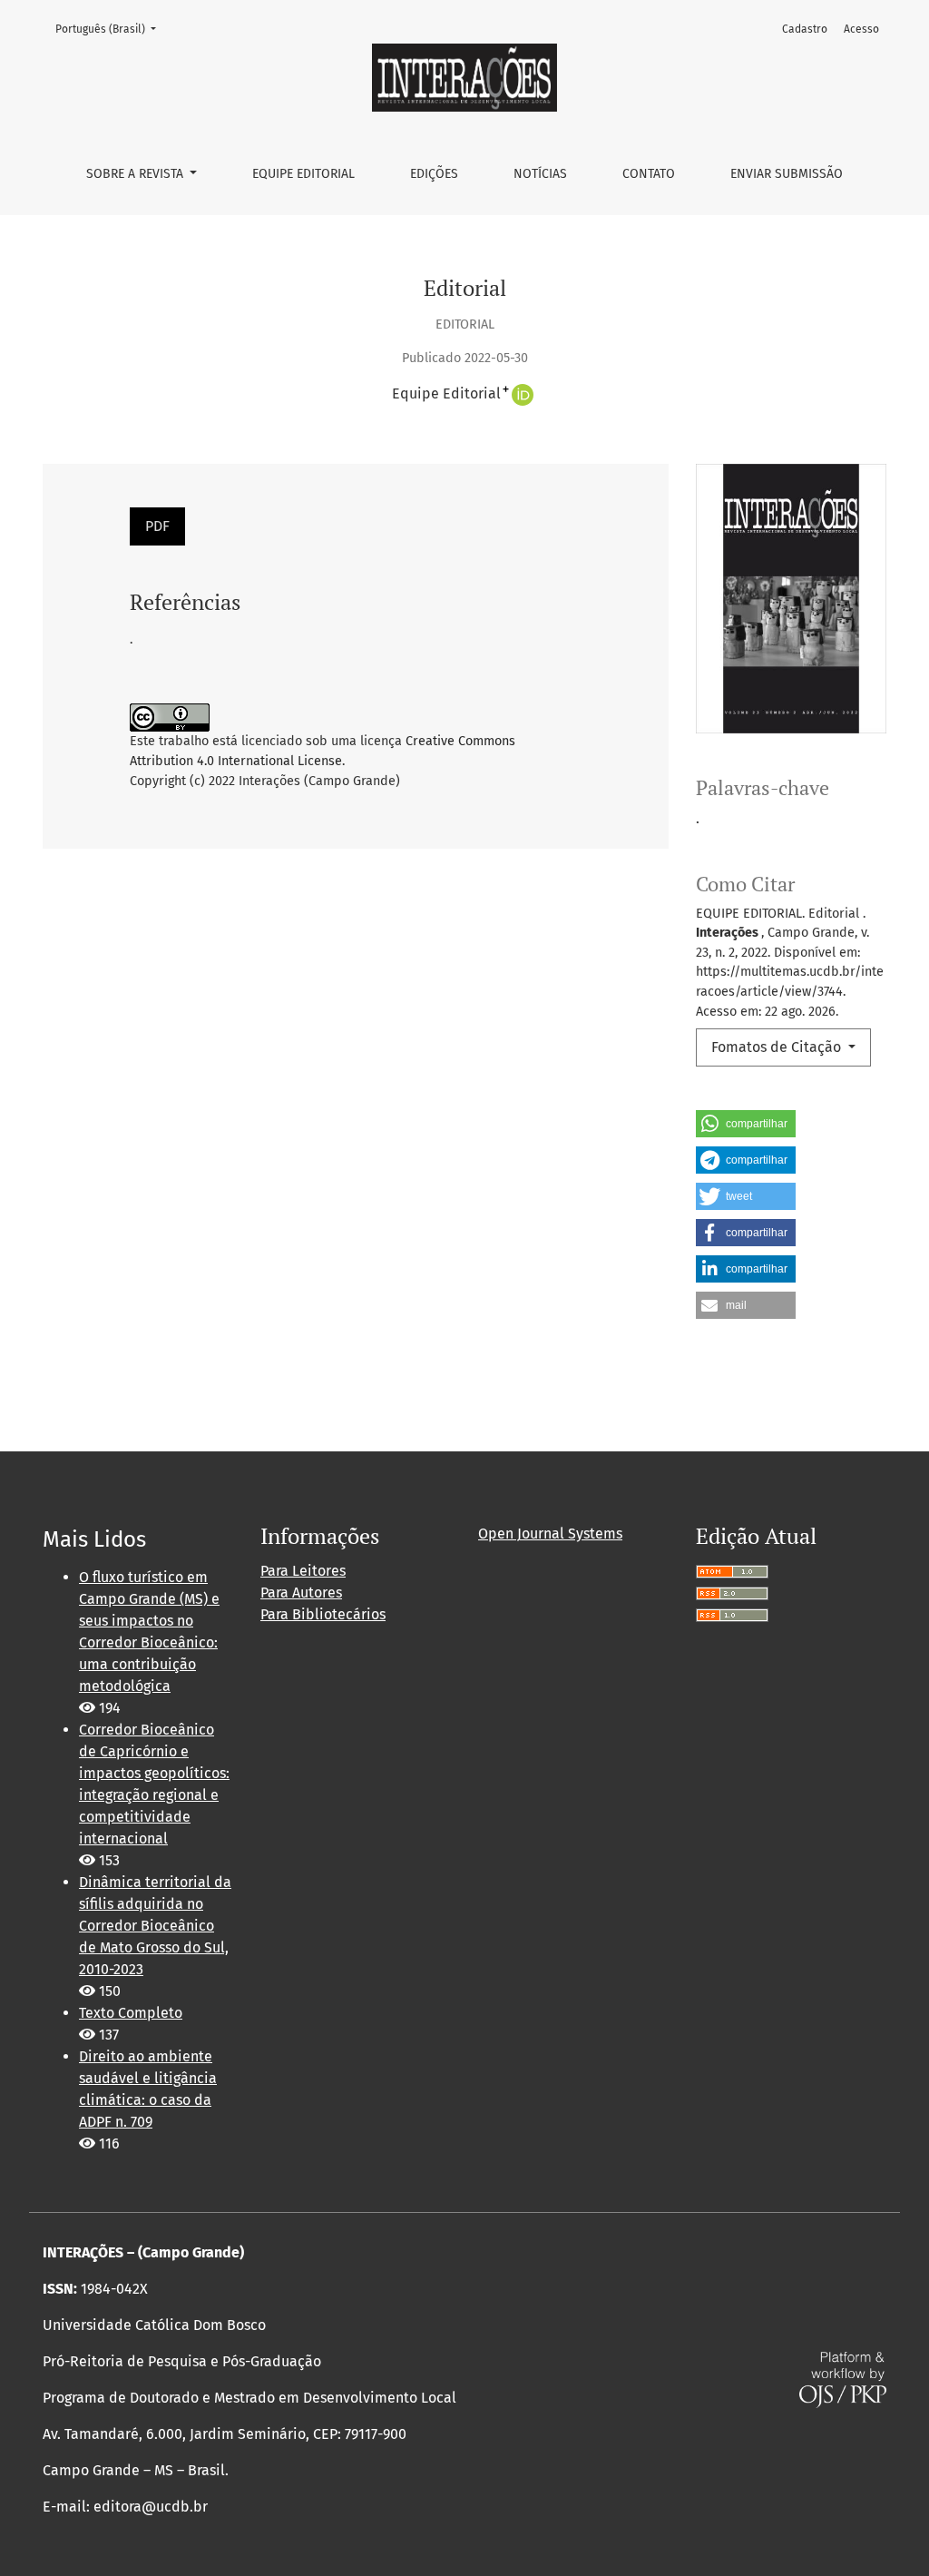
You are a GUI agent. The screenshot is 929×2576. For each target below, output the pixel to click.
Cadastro (805, 29)
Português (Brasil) (111, 29)
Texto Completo (131, 2013)
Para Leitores (303, 1571)
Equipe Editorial (303, 174)
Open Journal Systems (550, 1534)
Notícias (540, 174)
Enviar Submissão (787, 174)
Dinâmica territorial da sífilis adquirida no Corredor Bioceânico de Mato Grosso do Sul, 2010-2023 (155, 1926)
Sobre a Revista (137, 174)
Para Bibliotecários (323, 1614)
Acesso (861, 29)
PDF (157, 526)
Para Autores (301, 1593)
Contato (649, 174)
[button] (746, 1124)
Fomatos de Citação (778, 1047)
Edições (434, 174)
